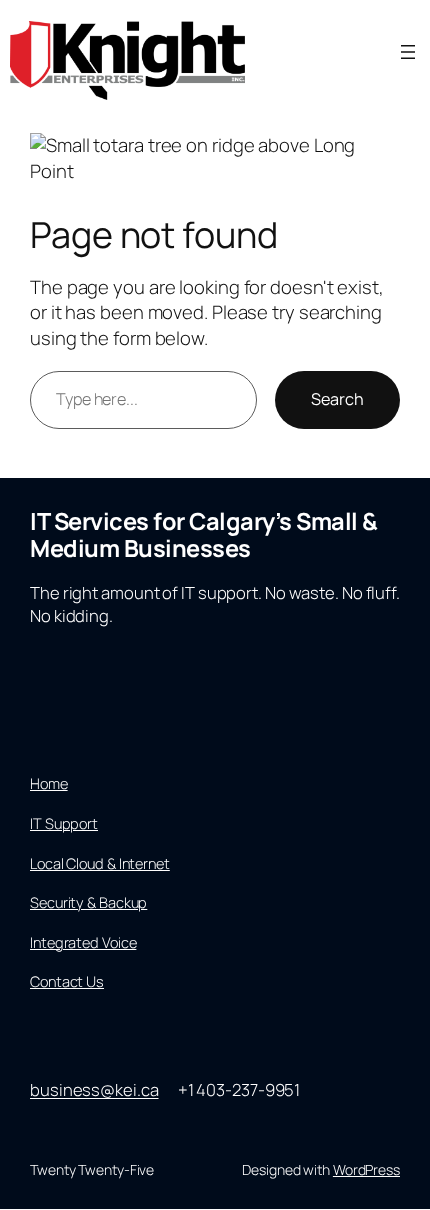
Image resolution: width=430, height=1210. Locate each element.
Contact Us (67, 981)
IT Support (64, 823)
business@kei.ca (94, 1089)
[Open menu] (408, 52)
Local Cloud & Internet (100, 863)
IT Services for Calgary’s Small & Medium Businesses (204, 534)
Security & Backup (88, 902)
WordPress (366, 1169)
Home (49, 783)
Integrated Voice (83, 942)
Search (337, 399)
